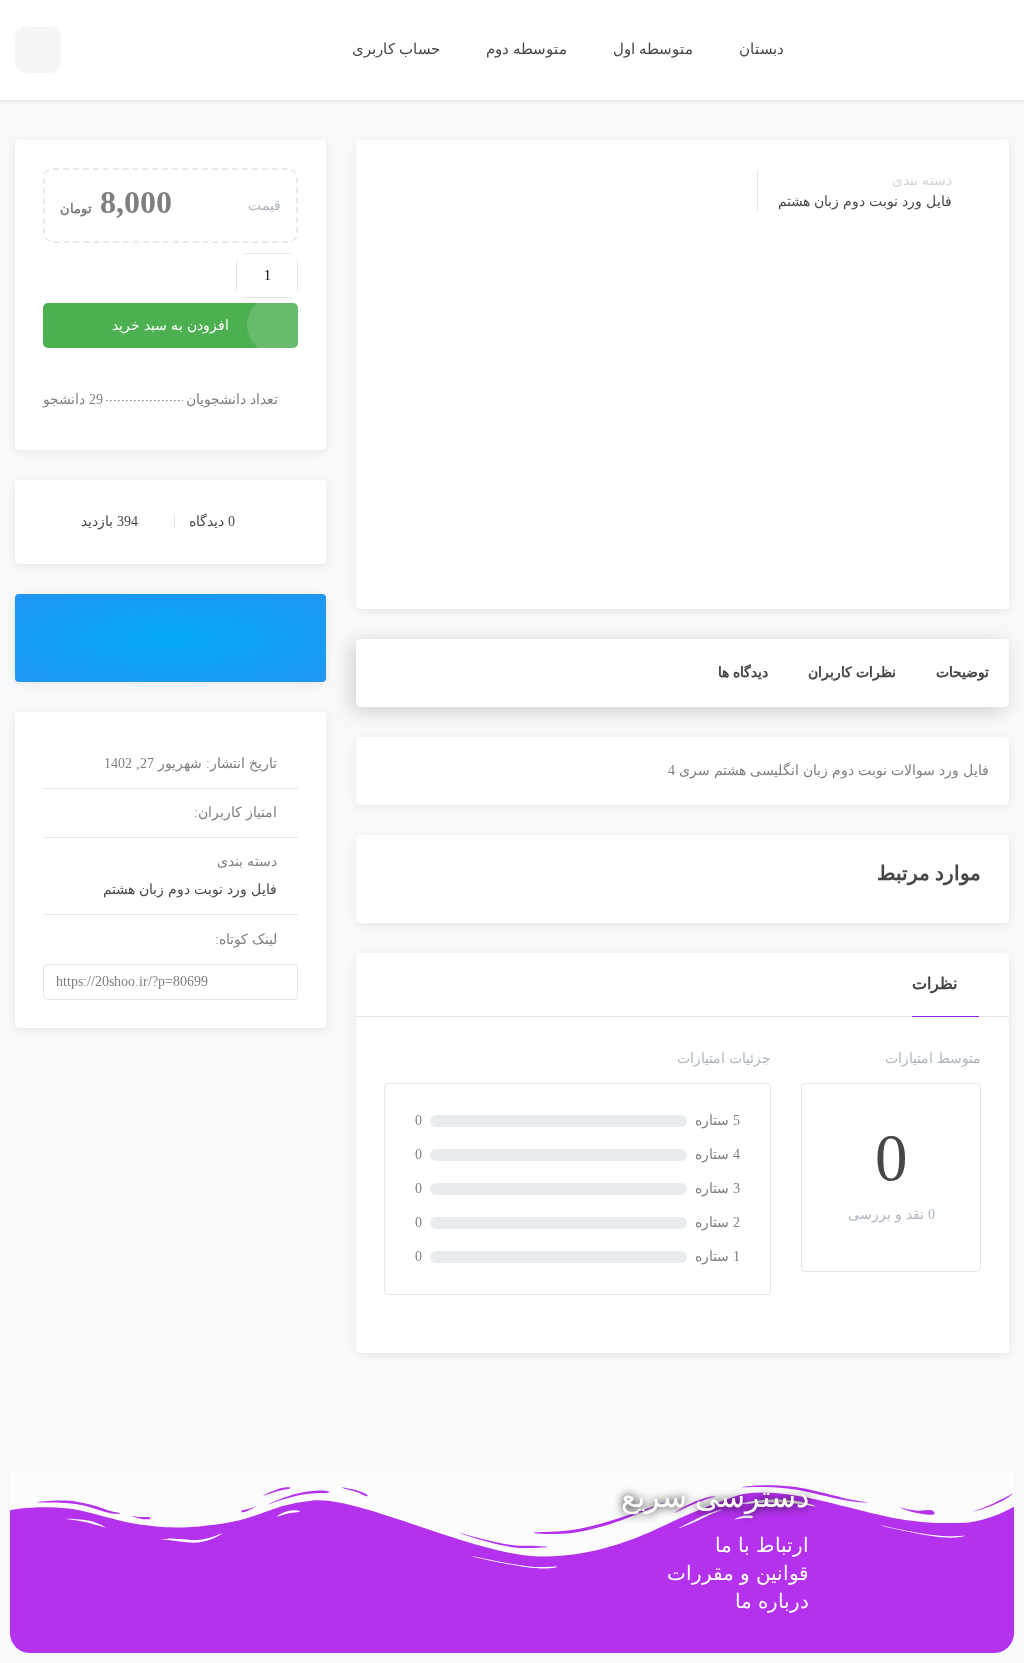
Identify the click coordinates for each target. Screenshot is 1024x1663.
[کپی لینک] (305, 982)
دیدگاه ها (743, 672)
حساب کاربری (394, 49)
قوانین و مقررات (738, 1573)
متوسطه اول (651, 49)
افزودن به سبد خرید (170, 325)
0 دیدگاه (212, 521)
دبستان (759, 49)
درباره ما (772, 1601)
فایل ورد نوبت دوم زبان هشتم (865, 201)
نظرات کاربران (852, 672)
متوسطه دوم (524, 49)
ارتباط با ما (762, 1545)
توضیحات (962, 672)
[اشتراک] (170, 636)
